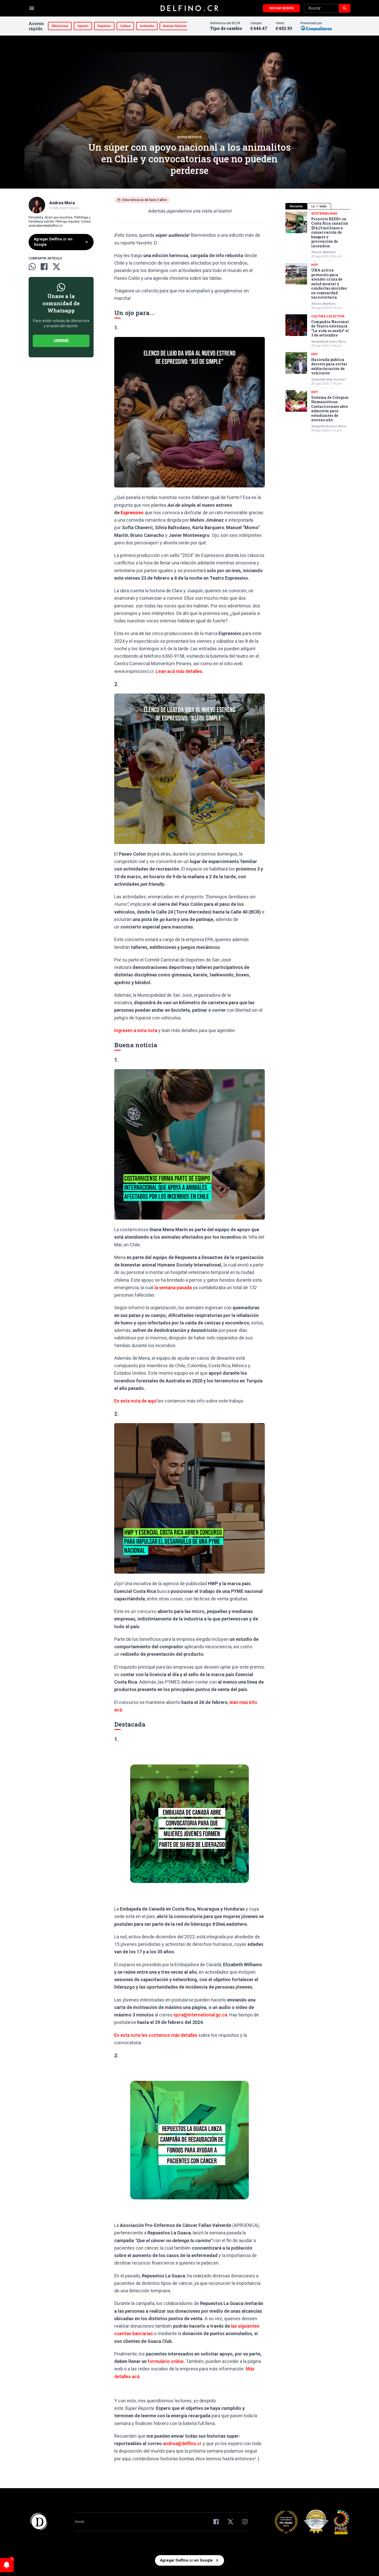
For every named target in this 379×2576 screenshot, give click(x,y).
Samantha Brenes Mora (328, 342)
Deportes (104, 26)
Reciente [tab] (296, 206)
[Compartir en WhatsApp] (32, 267)
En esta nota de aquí (135, 1401)
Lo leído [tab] (319, 206)
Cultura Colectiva (328, 316)
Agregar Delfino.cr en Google (53, 242)
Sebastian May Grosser (328, 379)
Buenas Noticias (175, 26)
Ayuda (79, 2522)
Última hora (60, 26)
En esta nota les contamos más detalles (156, 2035)
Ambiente (147, 26)
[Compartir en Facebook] (44, 267)
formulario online (166, 2361)
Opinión (83, 26)
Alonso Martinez (324, 252)
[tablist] (318, 206)
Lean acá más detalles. (179, 671)
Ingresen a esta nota (136, 1030)
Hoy (315, 265)
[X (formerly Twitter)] (230, 2522)
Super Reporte (190, 137)
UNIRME (61, 341)
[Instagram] (245, 2522)
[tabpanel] (318, 322)
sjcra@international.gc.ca (200, 2015)
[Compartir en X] (56, 267)
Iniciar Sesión (281, 8)
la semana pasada (173, 1287)
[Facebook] (216, 2522)
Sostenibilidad (324, 214)
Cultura (125, 26)
